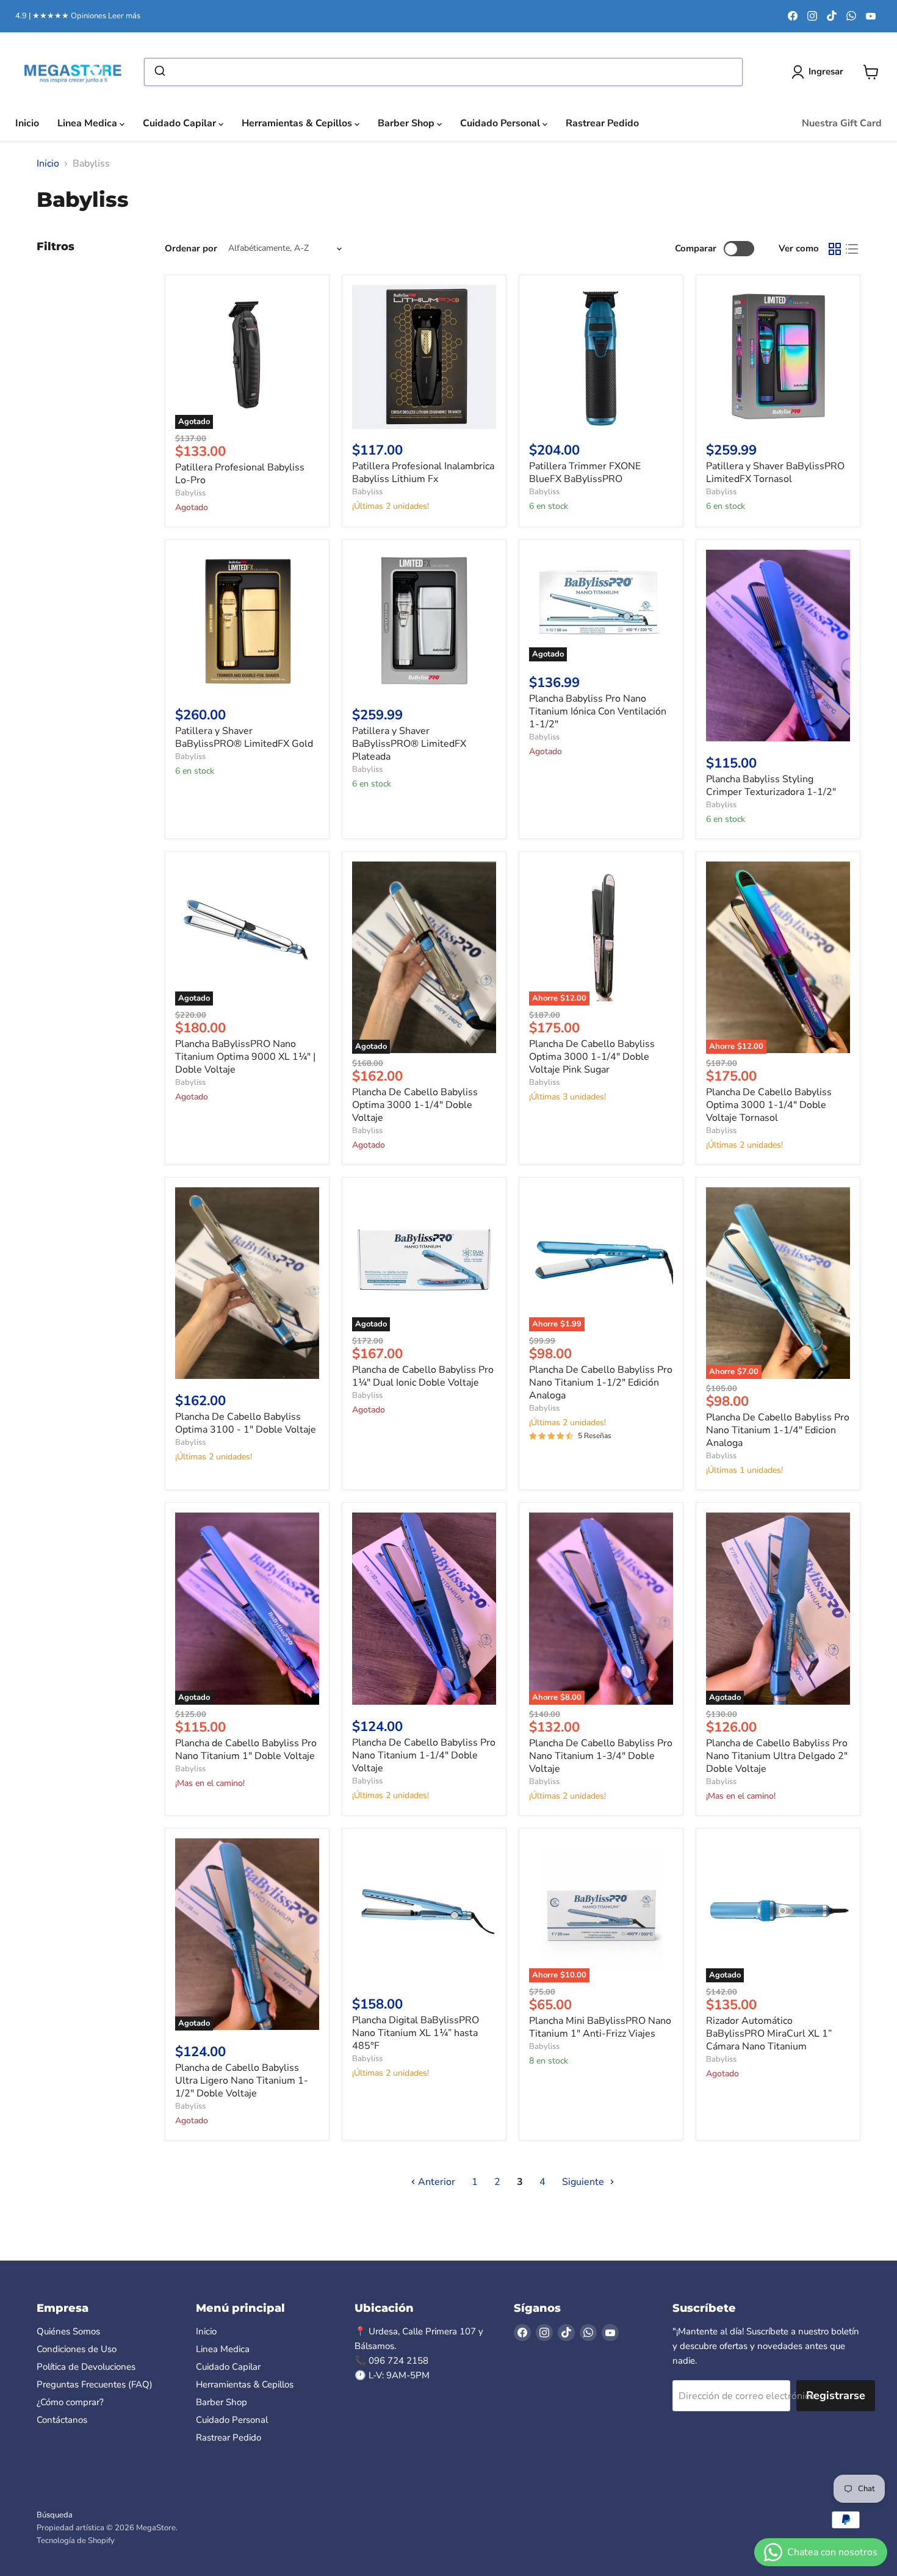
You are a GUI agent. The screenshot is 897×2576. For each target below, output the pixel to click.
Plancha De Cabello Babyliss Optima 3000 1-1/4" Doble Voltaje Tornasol (769, 1105)
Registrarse (836, 2395)
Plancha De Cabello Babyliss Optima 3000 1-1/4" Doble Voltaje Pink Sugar (592, 1057)
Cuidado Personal (501, 123)
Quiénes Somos (68, 2331)
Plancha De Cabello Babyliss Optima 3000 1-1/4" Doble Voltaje (415, 1105)
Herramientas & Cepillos (298, 123)
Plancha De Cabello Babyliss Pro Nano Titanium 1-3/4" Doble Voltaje (601, 1756)
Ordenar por (191, 249)
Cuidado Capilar (181, 123)
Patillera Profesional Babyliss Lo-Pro (240, 474)
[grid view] (835, 249)
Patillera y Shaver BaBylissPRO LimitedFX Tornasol (775, 473)
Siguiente (584, 2182)
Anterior (435, 2182)
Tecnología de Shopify (76, 2541)
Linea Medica (88, 123)
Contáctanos (62, 2420)
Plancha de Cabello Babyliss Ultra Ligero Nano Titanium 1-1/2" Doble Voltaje (242, 2081)
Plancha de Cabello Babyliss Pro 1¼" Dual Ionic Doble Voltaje (423, 1376)
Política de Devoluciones (86, 2367)
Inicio (27, 123)
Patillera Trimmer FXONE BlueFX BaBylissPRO (585, 473)
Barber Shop (407, 123)
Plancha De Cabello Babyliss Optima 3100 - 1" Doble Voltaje (246, 1423)
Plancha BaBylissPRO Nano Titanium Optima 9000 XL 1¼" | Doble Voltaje (245, 1057)
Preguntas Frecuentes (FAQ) (95, 2384)
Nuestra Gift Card (842, 123)
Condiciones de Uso (77, 2349)
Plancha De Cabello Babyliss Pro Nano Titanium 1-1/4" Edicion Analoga (778, 1430)
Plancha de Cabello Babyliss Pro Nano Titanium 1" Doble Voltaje (246, 1750)
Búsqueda (55, 2515)
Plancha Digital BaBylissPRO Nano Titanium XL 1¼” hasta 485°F (416, 2033)
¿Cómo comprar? (70, 2402)
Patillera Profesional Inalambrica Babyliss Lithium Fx (423, 473)
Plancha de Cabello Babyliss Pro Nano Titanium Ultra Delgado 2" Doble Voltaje (777, 1756)
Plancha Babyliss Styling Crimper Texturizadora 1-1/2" (771, 786)
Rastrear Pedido (602, 123)
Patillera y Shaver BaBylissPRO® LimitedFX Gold (244, 737)
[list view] (852, 249)
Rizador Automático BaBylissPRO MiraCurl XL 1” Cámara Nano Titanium (769, 2034)
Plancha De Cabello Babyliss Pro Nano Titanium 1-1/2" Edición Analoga (601, 1383)
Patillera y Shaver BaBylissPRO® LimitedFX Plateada (409, 744)
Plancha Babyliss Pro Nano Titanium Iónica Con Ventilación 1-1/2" (598, 711)
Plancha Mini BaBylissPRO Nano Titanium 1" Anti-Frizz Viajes (600, 2027)
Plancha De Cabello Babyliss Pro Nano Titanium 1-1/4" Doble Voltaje (424, 1755)
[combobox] (443, 72)
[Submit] (159, 72)
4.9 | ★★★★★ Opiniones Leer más (78, 16)
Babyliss (190, 493)
